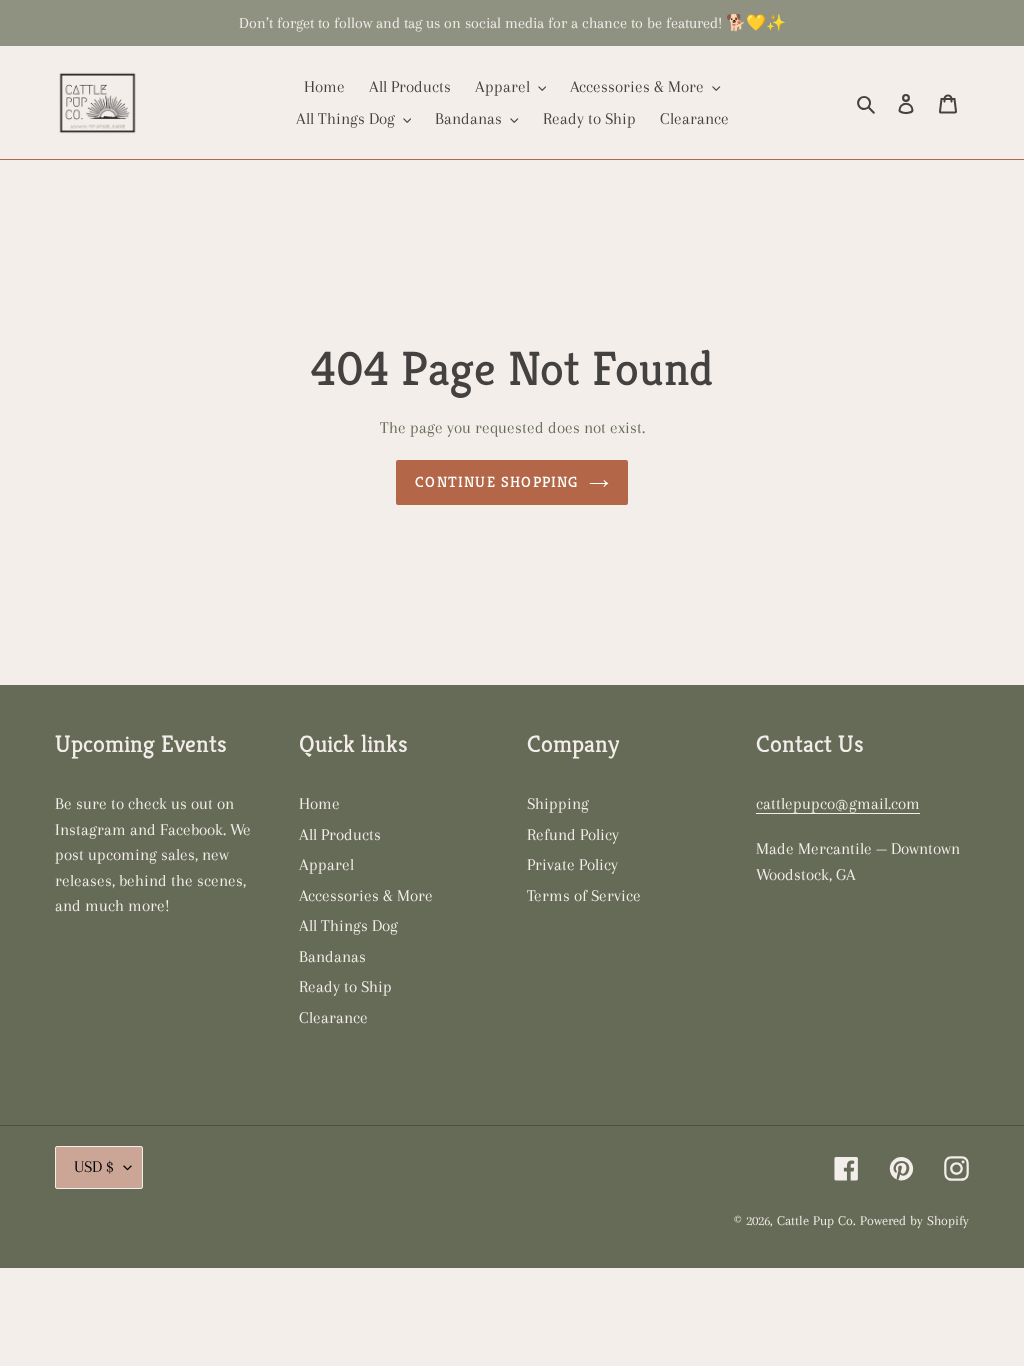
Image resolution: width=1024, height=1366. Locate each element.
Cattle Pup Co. (816, 1220)
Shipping (558, 803)
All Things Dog (348, 925)
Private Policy (572, 864)
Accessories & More (366, 895)
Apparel (326, 864)
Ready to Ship (345, 986)
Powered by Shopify (914, 1220)
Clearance (333, 1017)
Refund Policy (573, 834)
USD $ (94, 1166)
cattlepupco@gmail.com (838, 803)
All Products (340, 834)
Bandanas (332, 956)
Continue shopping (496, 481)
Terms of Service (584, 895)
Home (319, 803)
